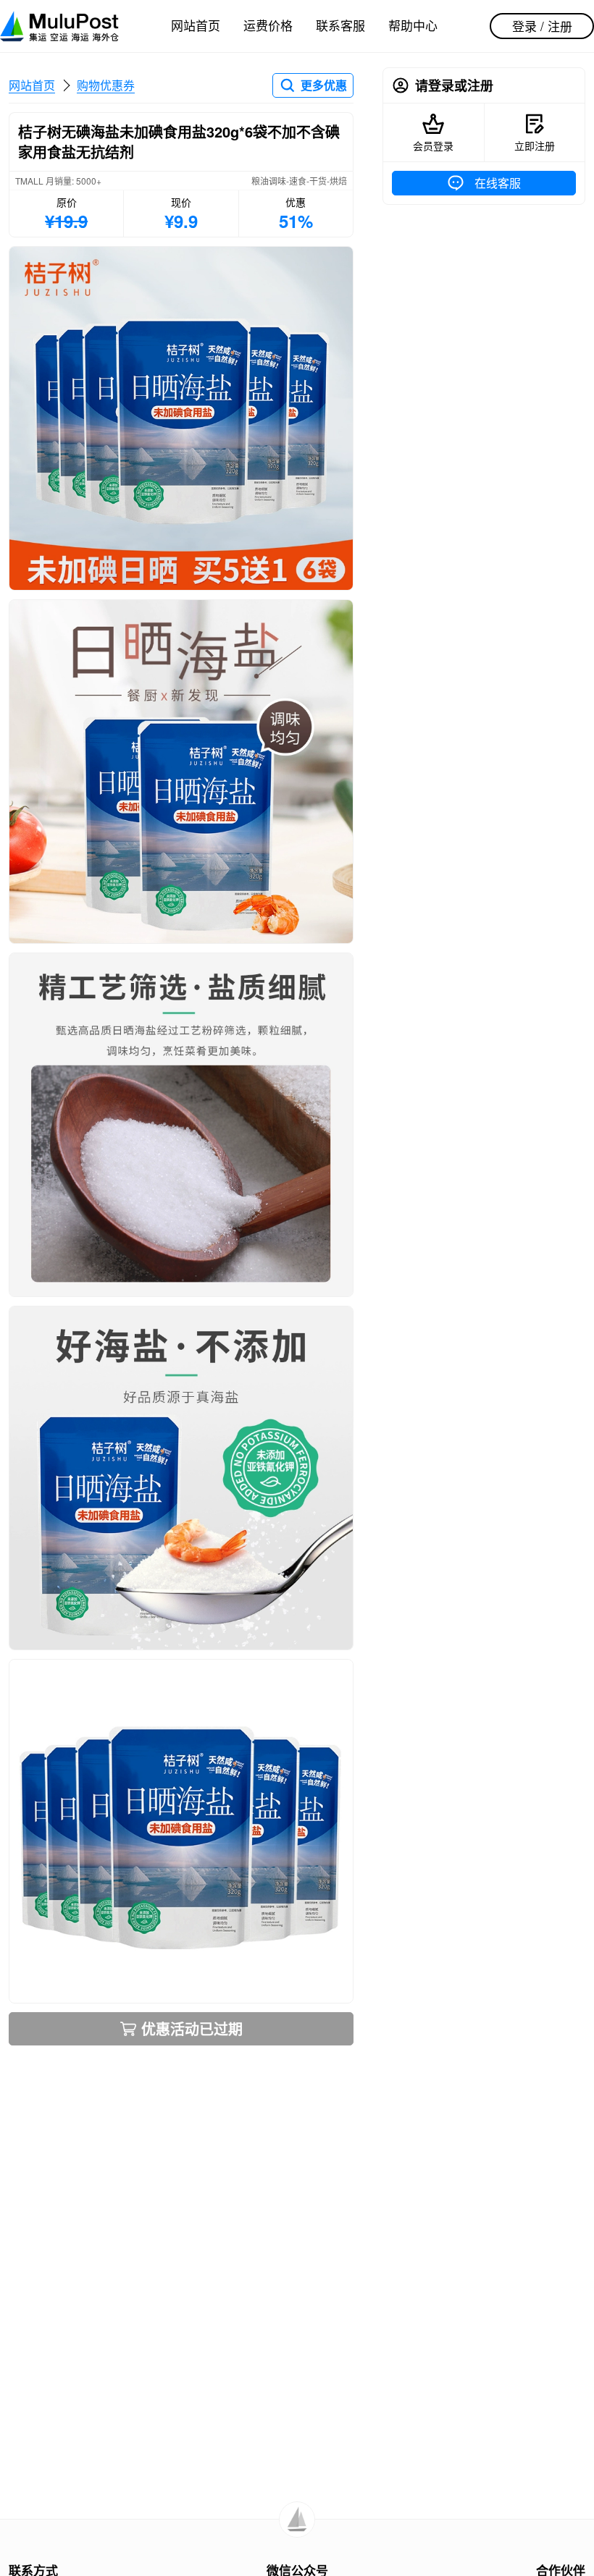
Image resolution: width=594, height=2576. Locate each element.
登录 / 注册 (542, 26)
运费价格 (268, 25)
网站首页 (196, 25)
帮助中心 (413, 25)
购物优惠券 (106, 85)
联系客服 (340, 25)
